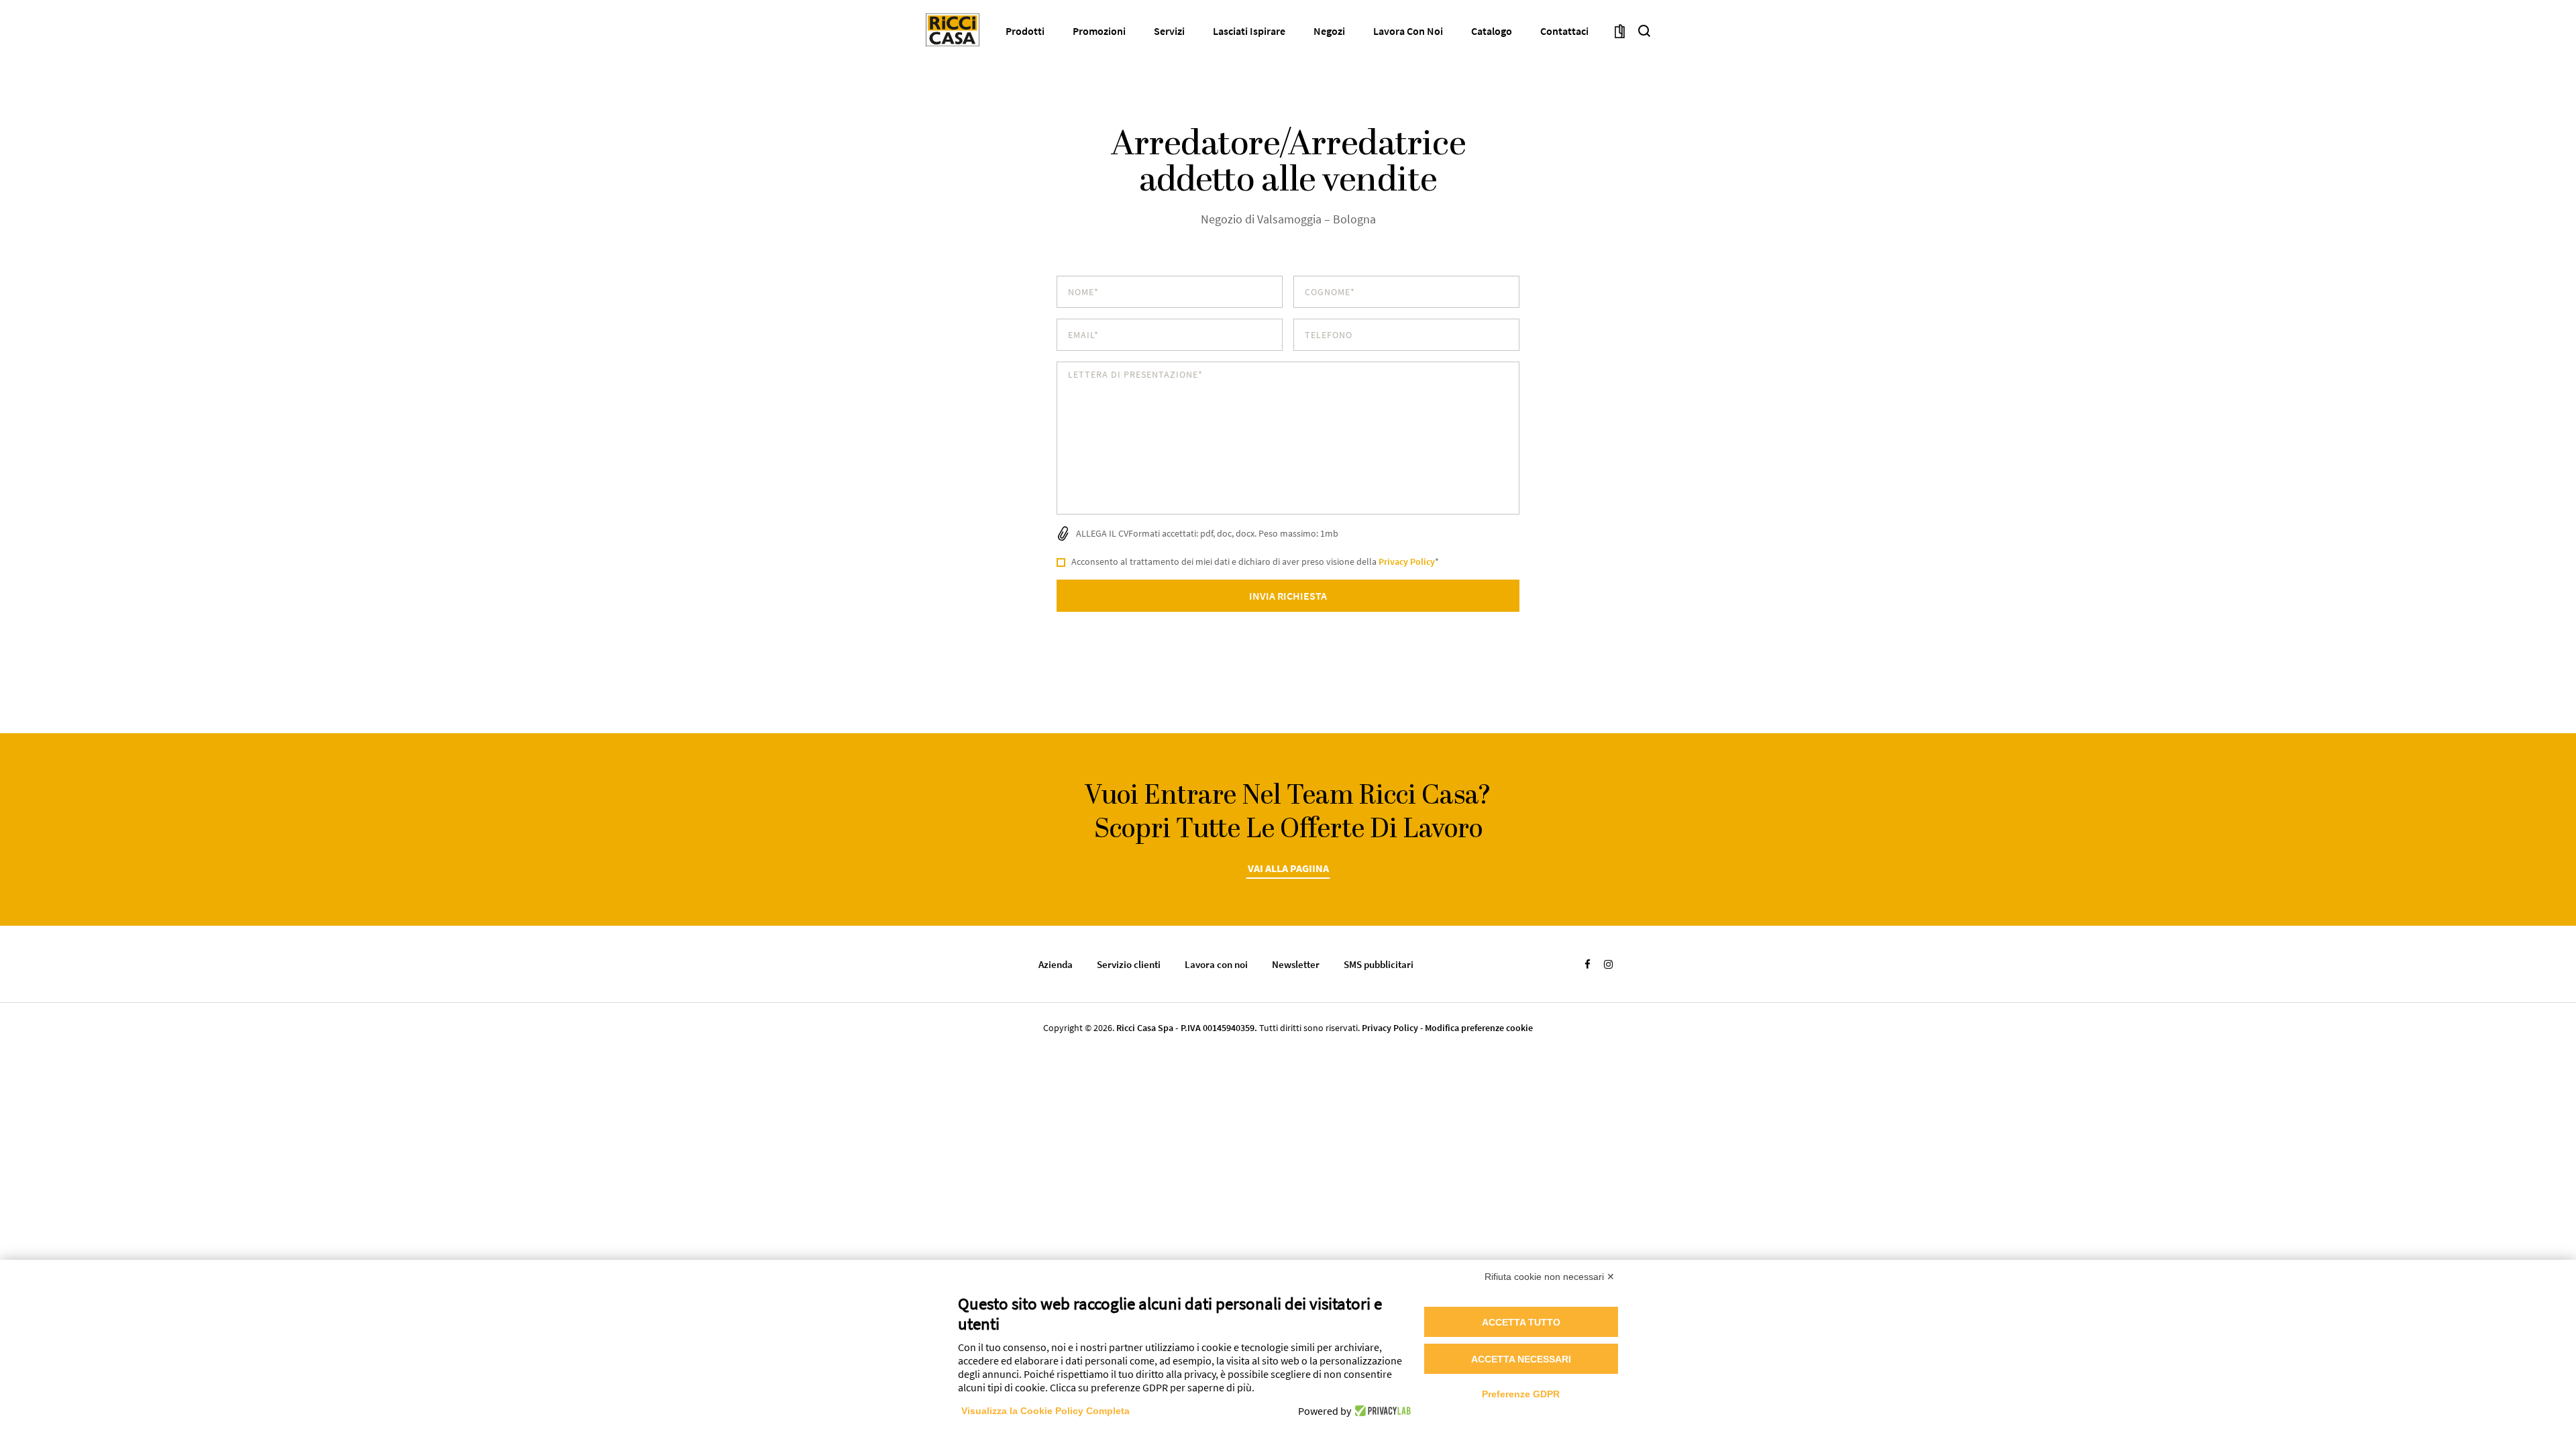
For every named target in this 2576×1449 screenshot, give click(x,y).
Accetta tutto (1521, 1322)
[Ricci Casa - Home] (953, 30)
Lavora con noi (1408, 31)
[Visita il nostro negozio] (1620, 30)
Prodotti (1025, 31)
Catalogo (1492, 31)
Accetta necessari (1521, 1359)
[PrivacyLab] (1381, 1411)
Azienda (1056, 964)
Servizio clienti (1129, 964)
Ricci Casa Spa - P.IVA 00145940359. (1187, 1028)
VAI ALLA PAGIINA (1288, 868)
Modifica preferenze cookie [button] (1479, 1028)
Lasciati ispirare (1249, 31)
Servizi (1169, 31)
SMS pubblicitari (1379, 964)
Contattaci (1564, 31)
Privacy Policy (1407, 561)
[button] (1644, 30)
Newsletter (1296, 964)
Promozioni (1099, 31)
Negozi (1329, 31)
